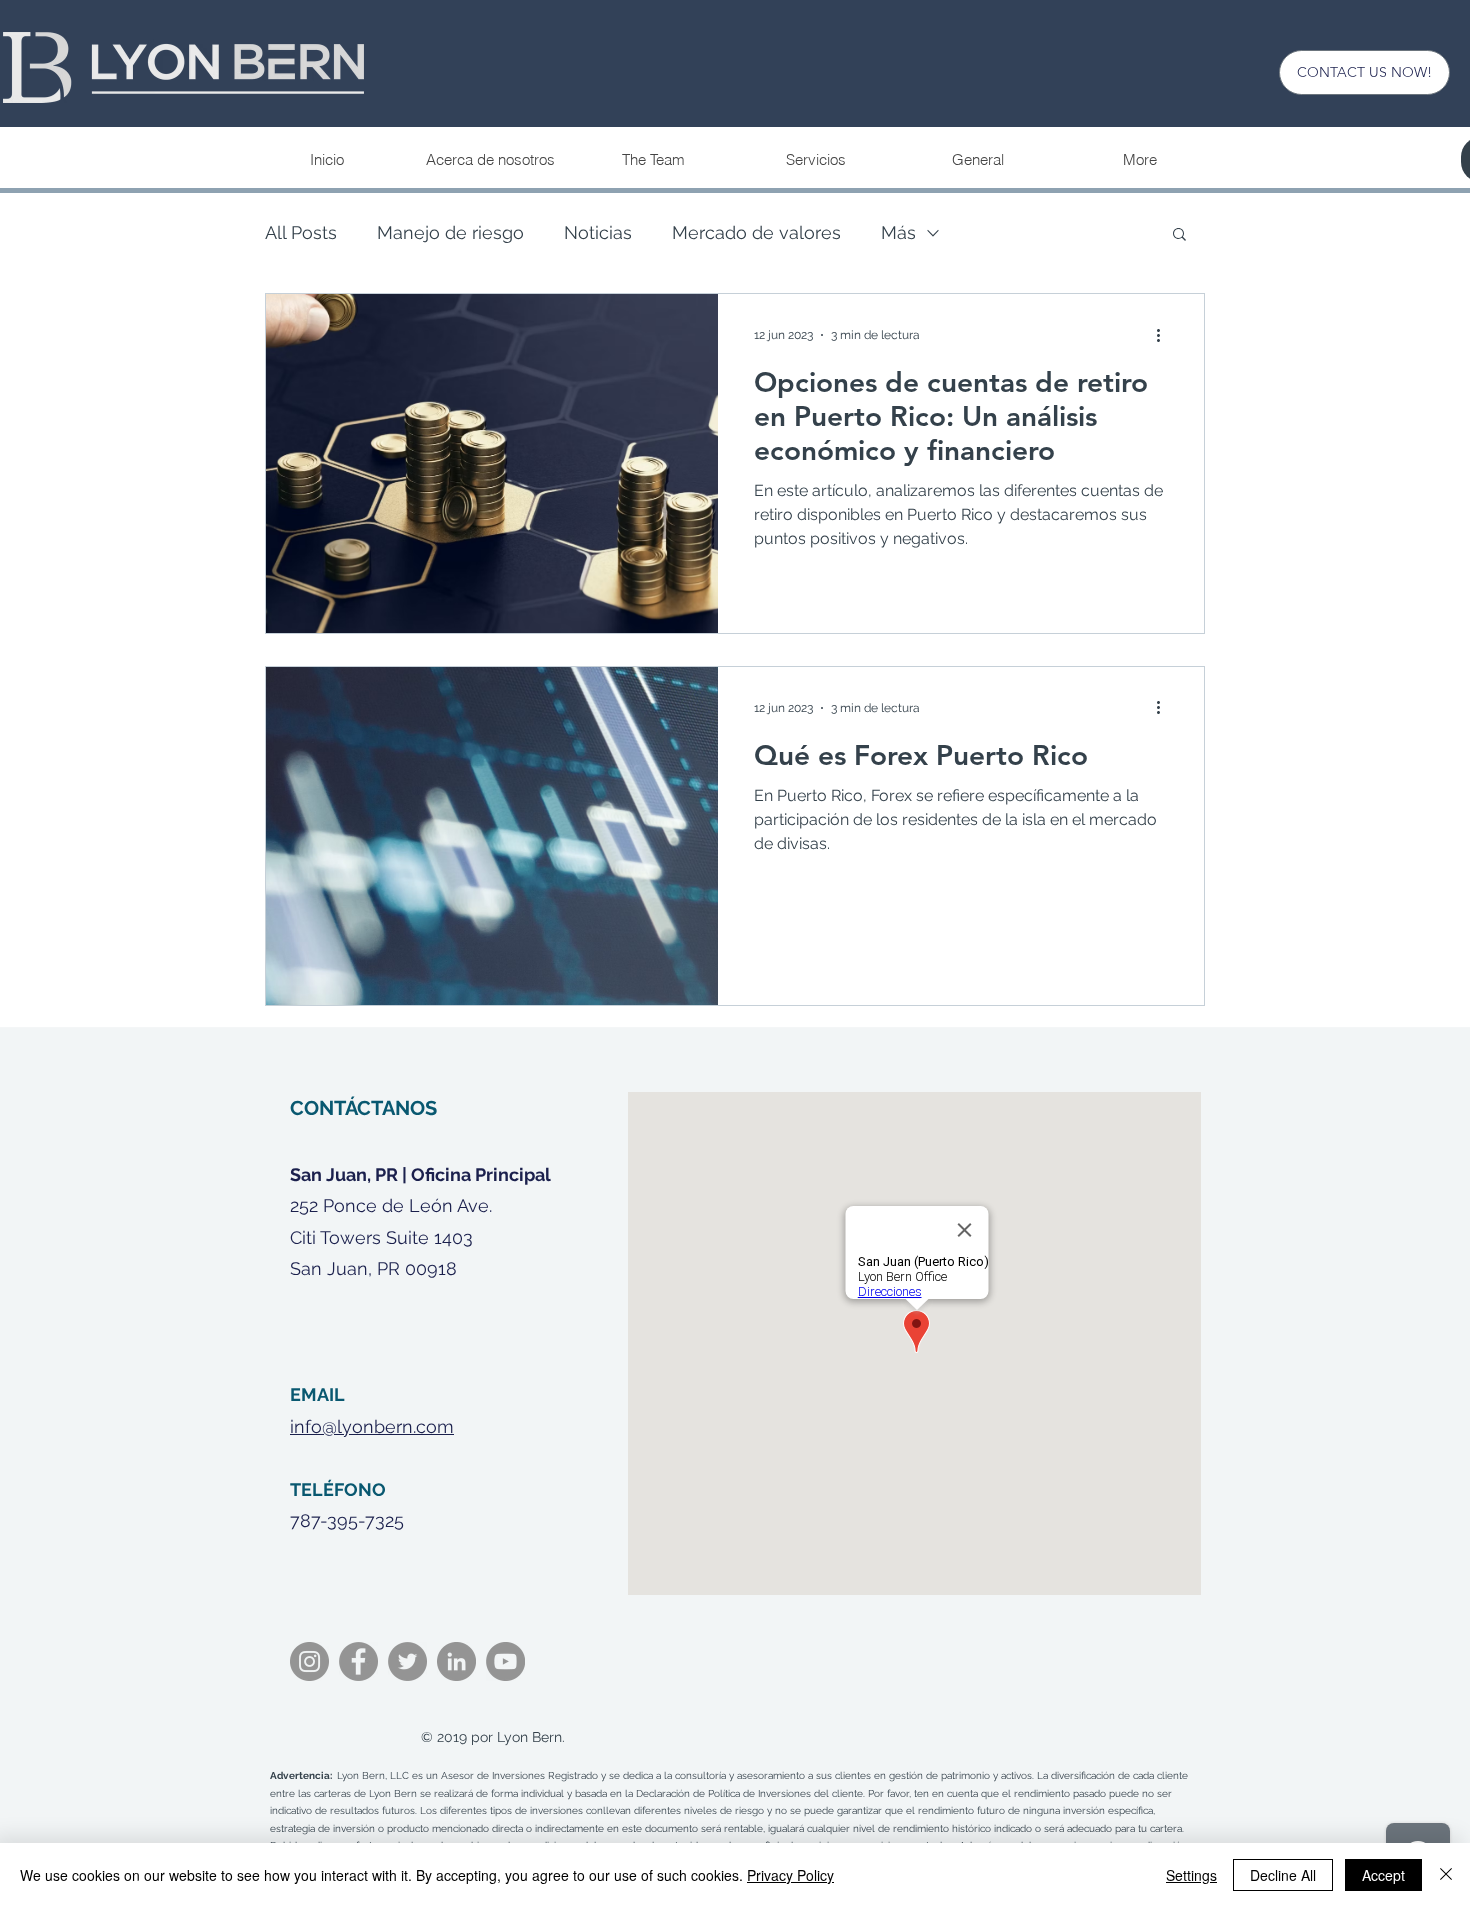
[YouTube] (505, 1661)
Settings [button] (1191, 1875)
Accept (1383, 1875)
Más (898, 232)
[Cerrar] (1446, 1875)
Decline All (1283, 1875)
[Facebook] (358, 1661)
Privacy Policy (790, 1875)
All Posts (301, 232)
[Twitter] (407, 1661)
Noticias (598, 232)
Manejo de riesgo (450, 232)
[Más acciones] (1165, 335)
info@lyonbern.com (372, 1426)
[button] (815, 160)
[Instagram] (309, 1661)
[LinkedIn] (456, 1661)
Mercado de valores (756, 232)
